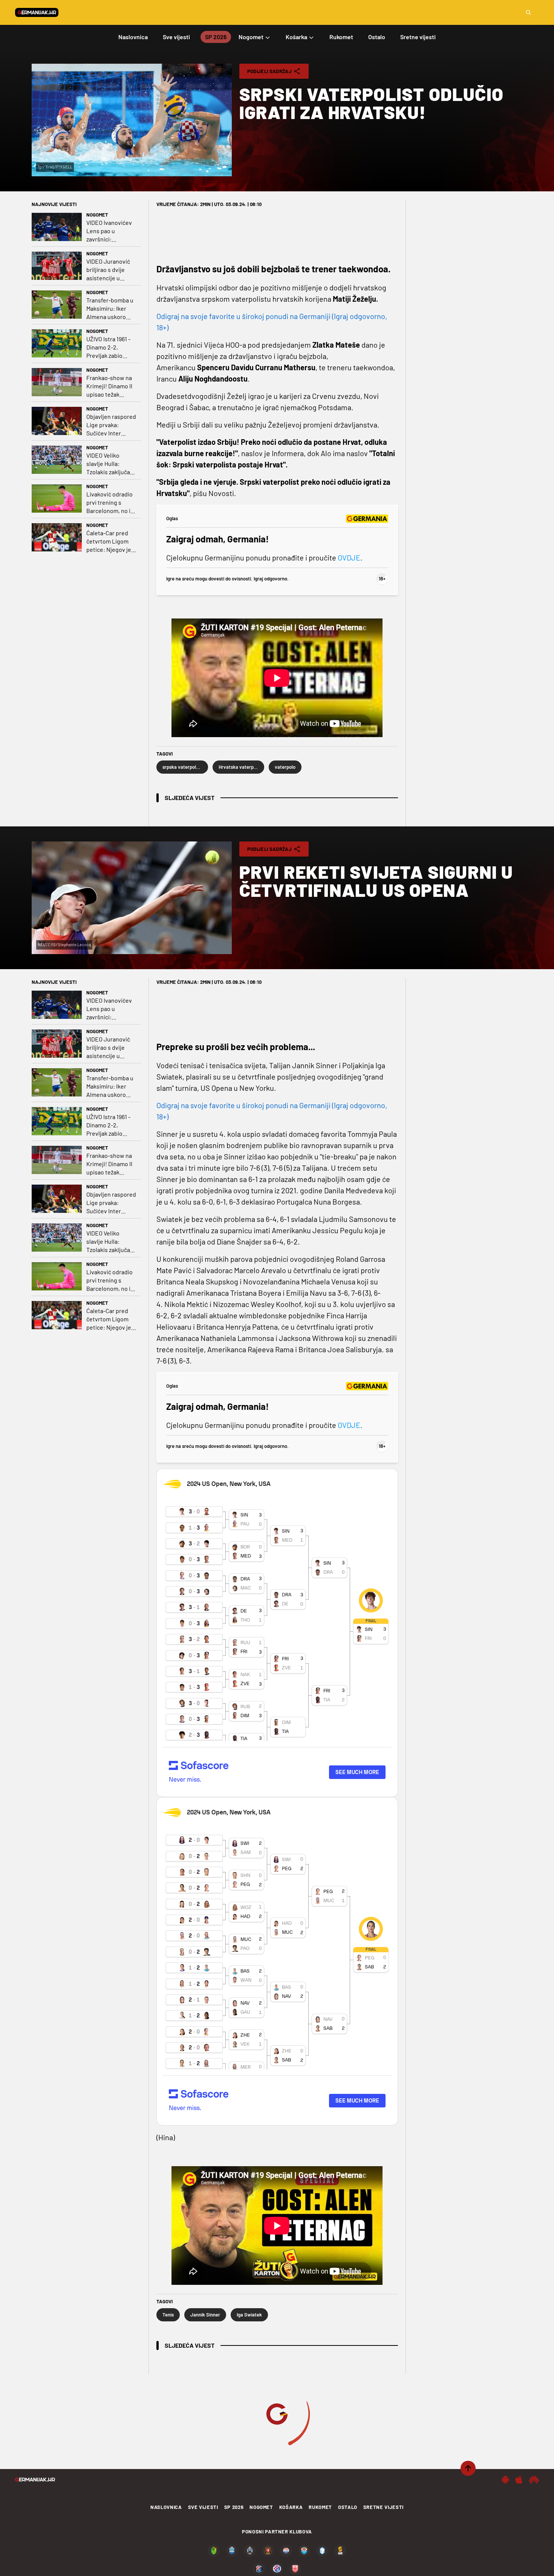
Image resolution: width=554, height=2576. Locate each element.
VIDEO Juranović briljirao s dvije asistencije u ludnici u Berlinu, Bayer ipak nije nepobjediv (108, 270)
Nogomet (97, 215)
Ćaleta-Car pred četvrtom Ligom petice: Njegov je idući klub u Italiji (109, 541)
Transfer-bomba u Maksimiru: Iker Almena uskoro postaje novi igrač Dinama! (110, 309)
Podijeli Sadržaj (269, 71)
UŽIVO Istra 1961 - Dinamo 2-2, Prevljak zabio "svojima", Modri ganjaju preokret (108, 347)
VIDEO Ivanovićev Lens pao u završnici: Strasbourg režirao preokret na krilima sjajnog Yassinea (111, 231)
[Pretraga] (528, 12)
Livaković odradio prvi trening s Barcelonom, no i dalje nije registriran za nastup (109, 503)
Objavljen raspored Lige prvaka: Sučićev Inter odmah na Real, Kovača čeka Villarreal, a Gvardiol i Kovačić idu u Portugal (111, 425)
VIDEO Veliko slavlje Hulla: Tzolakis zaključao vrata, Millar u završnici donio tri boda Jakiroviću (110, 464)
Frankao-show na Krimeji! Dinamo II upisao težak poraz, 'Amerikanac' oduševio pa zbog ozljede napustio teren (111, 386)
